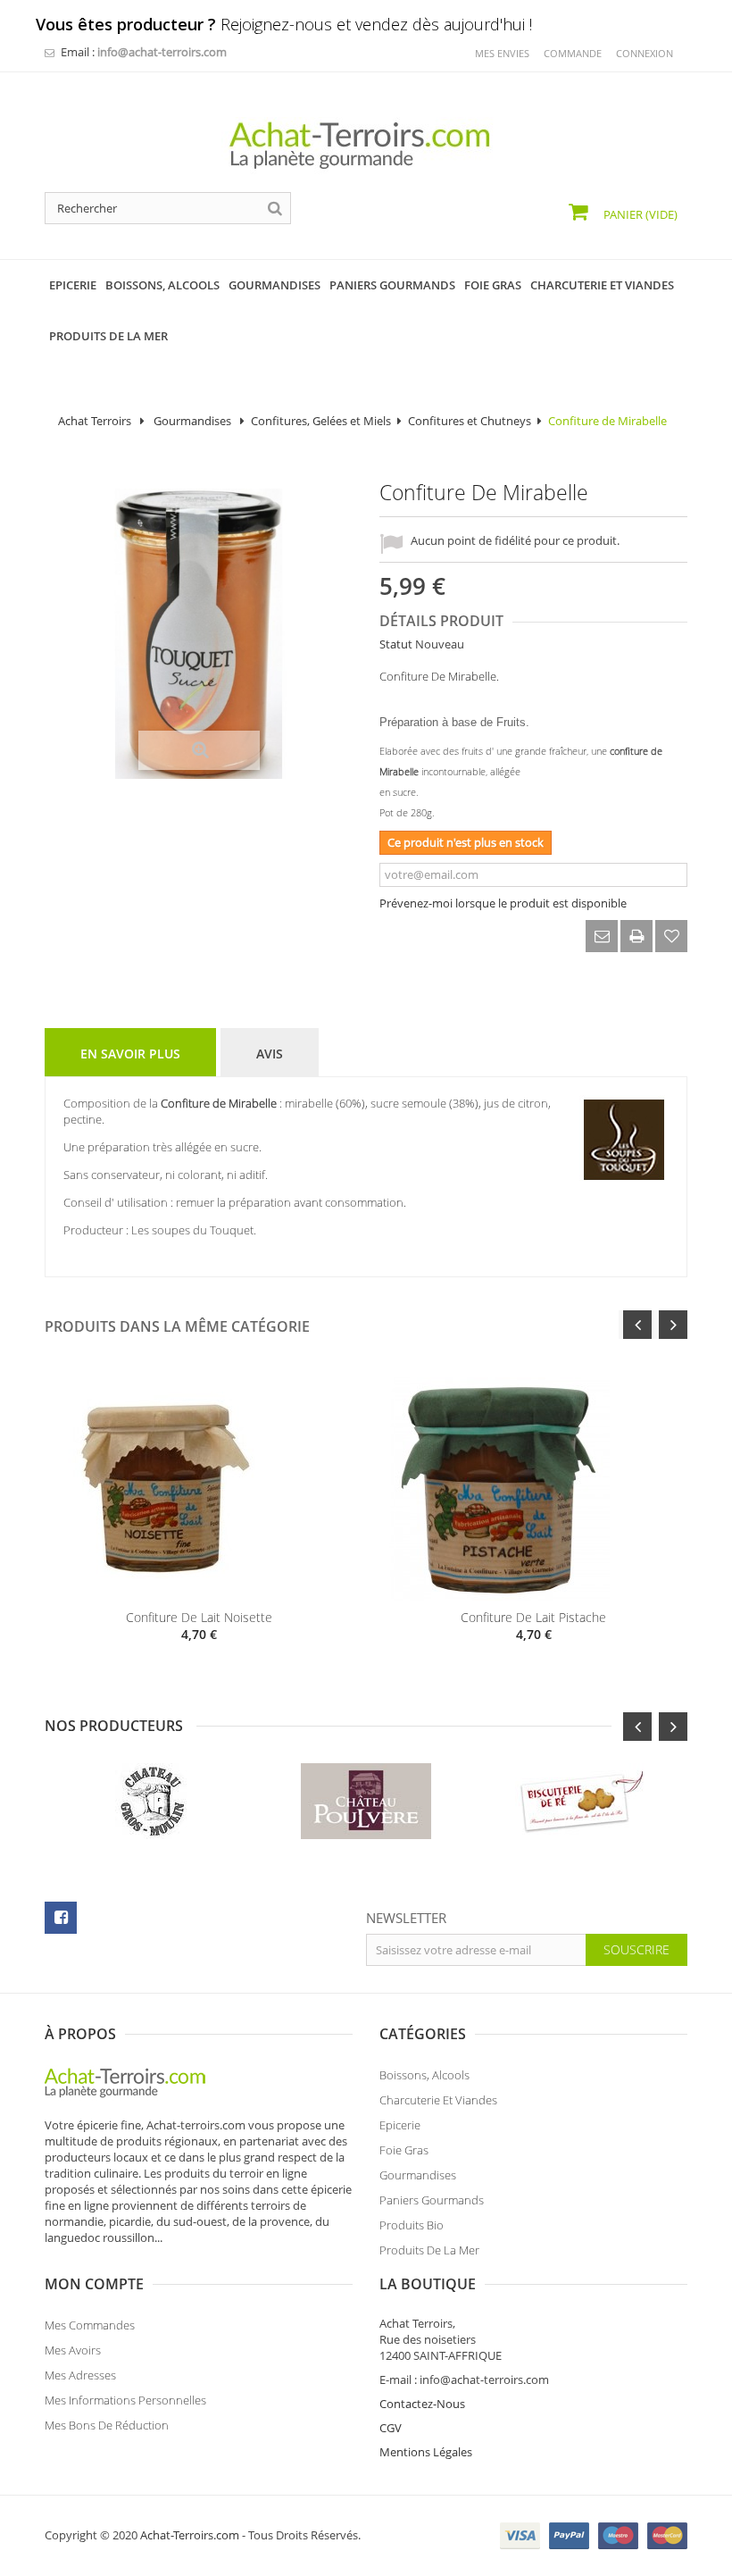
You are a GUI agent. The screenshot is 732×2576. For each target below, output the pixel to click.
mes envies (502, 53)
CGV (391, 2428)
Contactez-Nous (422, 2404)
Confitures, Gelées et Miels (321, 421)
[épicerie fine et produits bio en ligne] (134, 2081)
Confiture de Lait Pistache (533, 1617)
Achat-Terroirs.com (190, 2535)
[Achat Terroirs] (366, 146)
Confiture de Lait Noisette (199, 1617)
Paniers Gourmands (432, 2200)
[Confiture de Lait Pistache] (533, 1489)
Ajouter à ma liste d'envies (671, 936)
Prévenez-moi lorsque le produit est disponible (503, 903)
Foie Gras (404, 2150)
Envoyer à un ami (602, 936)
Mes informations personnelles (125, 2400)
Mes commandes (90, 2325)
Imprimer (636, 936)
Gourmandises (194, 421)
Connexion (645, 53)
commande (573, 53)
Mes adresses (80, 2375)
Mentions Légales (426, 2452)
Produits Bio (412, 2225)
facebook (61, 1918)
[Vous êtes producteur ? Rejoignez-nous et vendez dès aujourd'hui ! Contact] (9, 7)
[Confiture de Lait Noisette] (199, 1489)
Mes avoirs (73, 2350)
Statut (396, 644)
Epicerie (400, 2125)
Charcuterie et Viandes (438, 2100)
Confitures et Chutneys (470, 421)
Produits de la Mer (429, 2250)
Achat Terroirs (95, 421)
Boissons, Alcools (424, 2075)
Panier (639, 214)
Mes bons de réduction (107, 2425)
